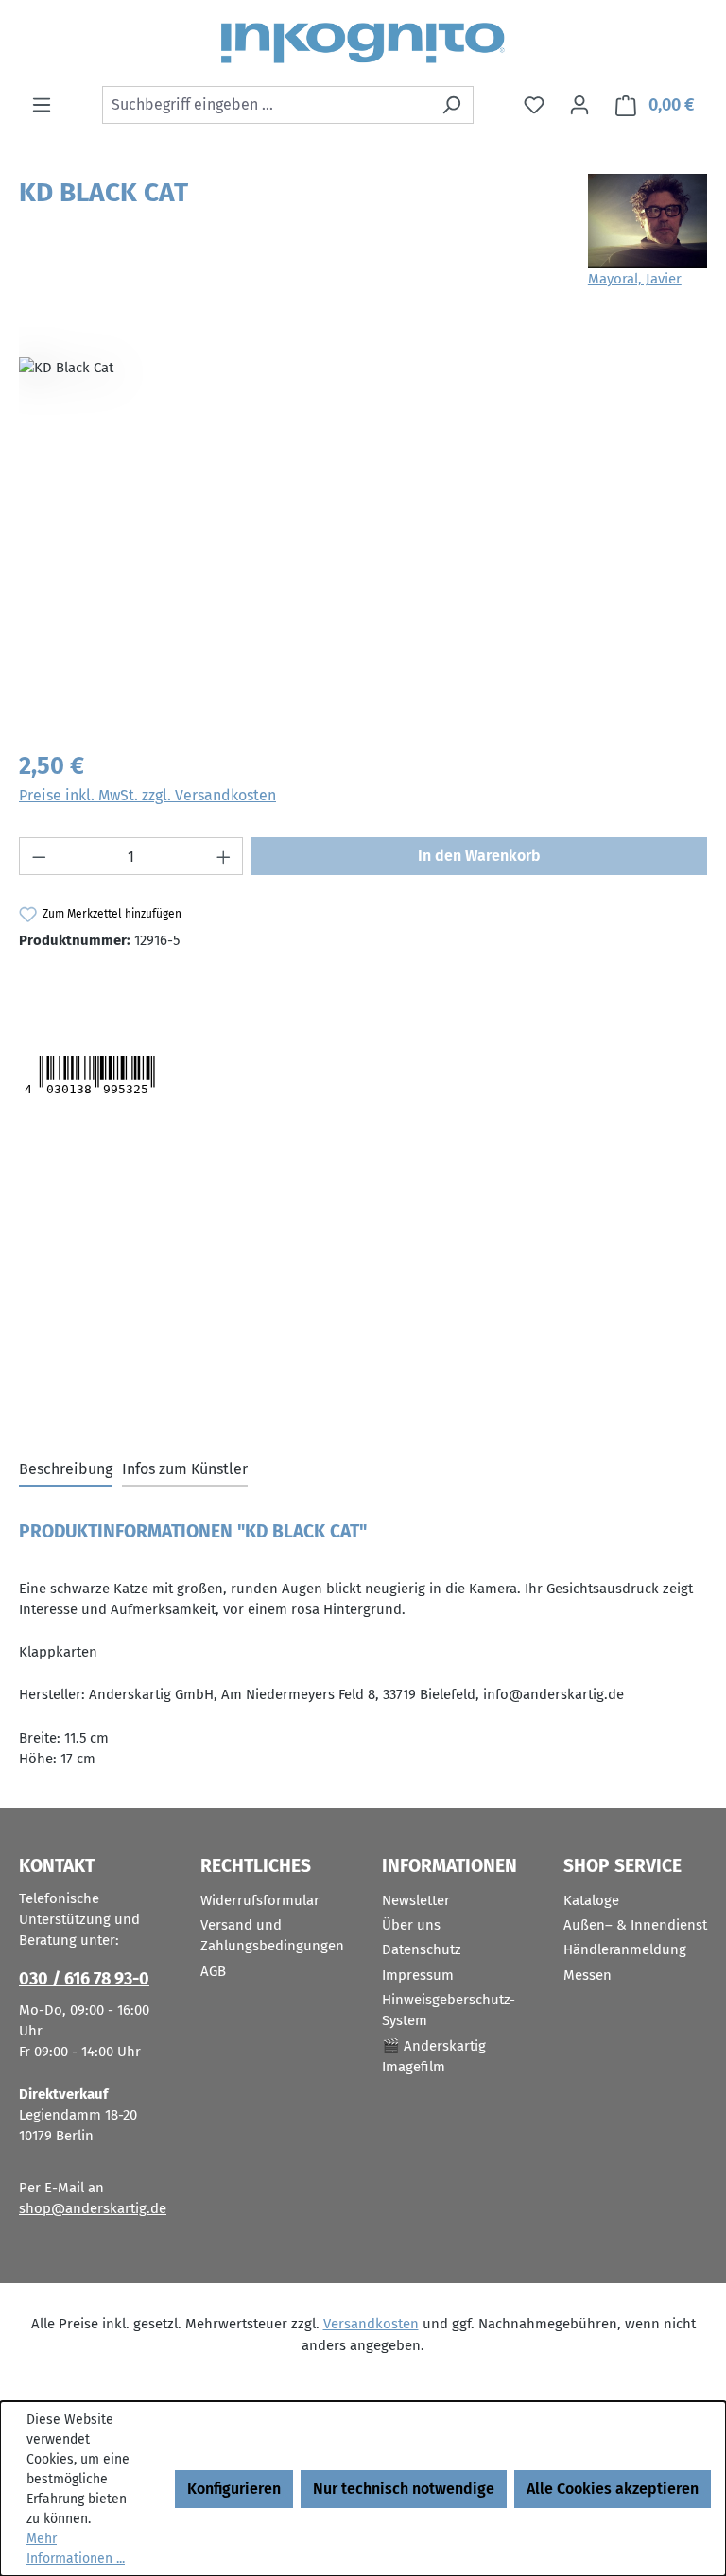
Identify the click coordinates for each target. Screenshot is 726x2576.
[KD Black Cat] (363, 530)
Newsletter (416, 1900)
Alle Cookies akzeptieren (613, 2489)
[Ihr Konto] (579, 105)
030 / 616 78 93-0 (84, 1979)
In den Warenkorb (479, 856)
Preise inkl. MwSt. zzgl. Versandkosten (147, 795)
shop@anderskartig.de (93, 2208)
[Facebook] (112, 987)
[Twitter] (55, 987)
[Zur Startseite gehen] (363, 43)
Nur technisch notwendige (404, 2489)
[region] (363, 530)
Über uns (411, 1925)
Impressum (418, 1975)
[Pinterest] (152, 987)
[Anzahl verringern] (39, 856)
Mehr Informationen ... (76, 2549)
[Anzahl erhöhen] (224, 856)
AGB (213, 1971)
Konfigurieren (234, 2489)
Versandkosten (371, 2324)
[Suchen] (451, 105)
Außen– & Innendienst (635, 1925)
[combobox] (266, 105)
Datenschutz (422, 1949)
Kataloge (591, 1900)
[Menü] (42, 105)
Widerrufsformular (260, 1900)
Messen (588, 1975)
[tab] (66, 1470)
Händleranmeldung (625, 1949)
